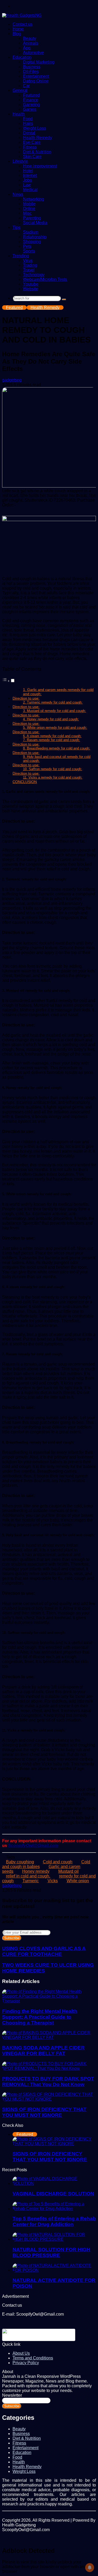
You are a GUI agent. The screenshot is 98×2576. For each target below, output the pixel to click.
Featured (31, 95)
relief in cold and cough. (28, 1876)
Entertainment (36, 76)
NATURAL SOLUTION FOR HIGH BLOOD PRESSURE (51, 2252)
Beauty (30, 38)
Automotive (33, 53)
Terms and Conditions (33, 2358)
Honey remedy (36, 1871)
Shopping (32, 242)
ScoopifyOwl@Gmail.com (33, 1846)
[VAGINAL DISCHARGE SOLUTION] (54, 2183)
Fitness (30, 147)
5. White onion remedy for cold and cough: (55, 728)
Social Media (35, 223)
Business (32, 67)
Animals (31, 43)
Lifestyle (20, 161)
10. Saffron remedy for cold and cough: (53, 769)
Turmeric (31, 1881)
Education (22, 57)
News (18, 194)
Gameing (31, 105)
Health (19, 114)
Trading (30, 265)
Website (31, 289)
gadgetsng (12, 380)
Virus (28, 261)
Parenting (32, 218)
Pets (27, 246)
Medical (30, 190)
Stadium (31, 232)
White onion (78, 1881)
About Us (21, 2353)
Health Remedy (38, 138)
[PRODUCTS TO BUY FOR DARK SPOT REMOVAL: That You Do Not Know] (49, 2068)
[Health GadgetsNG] (22, 15)
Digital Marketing (39, 62)
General (20, 90)
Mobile (29, 204)
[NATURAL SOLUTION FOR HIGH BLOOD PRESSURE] (54, 2239)
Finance (31, 100)
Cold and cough (58, 1862)
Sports (29, 251)
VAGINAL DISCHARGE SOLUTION (53, 2194)
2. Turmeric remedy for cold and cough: (53, 702)
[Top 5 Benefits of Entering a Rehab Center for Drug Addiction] (54, 2209)
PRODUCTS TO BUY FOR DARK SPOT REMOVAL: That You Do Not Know (48, 2082)
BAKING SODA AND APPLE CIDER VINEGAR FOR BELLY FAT (43, 2051)
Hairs (28, 124)
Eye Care (32, 142)
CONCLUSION (25, 782)
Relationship (35, 237)
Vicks (53, 1881)
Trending (21, 256)
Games (30, 109)
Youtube (31, 284)
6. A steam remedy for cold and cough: (52, 736)
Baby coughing (20, 1862)
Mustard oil (68, 1871)
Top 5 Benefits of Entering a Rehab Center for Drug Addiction (54, 2221)
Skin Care (32, 157)
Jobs (27, 180)
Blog (17, 34)
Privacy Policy (26, 2363)
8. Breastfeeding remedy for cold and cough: (57, 748)
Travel (29, 270)
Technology (34, 275)
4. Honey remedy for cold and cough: (51, 719)
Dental (29, 133)
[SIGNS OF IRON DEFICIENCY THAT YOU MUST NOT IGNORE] (49, 2099)
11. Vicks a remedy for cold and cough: (53, 777)
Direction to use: (26, 698)
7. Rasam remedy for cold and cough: (51, 740)
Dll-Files (31, 72)
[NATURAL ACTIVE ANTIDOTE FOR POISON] (54, 2270)
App (27, 48)
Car (26, 86)
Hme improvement (40, 166)
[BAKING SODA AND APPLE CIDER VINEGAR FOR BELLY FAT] (49, 2037)
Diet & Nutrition (37, 152)
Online (29, 209)
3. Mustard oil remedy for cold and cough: (54, 711)
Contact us (22, 24)
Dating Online (36, 81)
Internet (30, 175)
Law (27, 185)
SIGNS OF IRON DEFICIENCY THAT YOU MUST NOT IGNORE (44, 2112)
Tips (16, 227)
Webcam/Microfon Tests (45, 279)
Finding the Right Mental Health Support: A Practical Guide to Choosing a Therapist (40, 2017)
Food (28, 119)
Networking (34, 199)
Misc (27, 213)
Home (18, 29)
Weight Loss (34, 128)
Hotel (28, 171)
